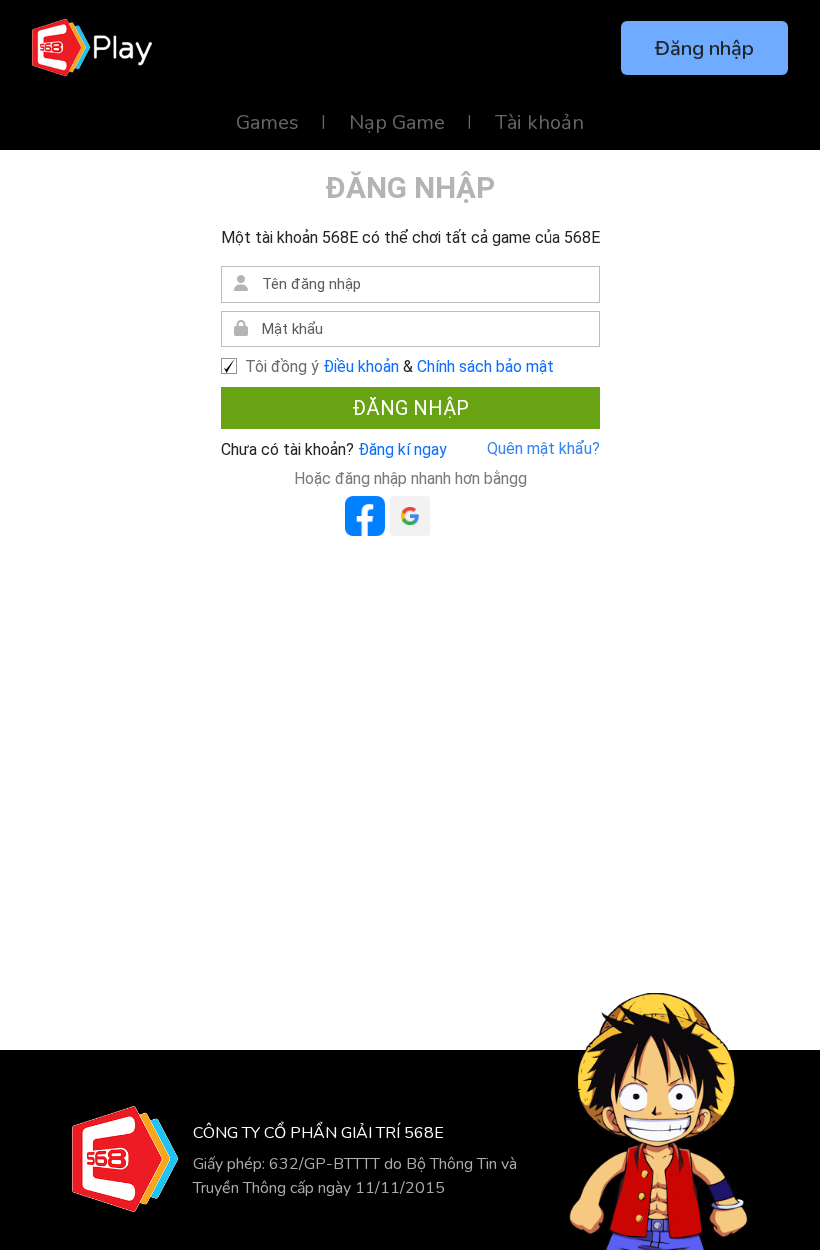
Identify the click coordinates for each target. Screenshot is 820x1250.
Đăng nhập (704, 48)
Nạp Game (397, 122)
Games (267, 122)
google (410, 516)
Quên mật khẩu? (543, 448)
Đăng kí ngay (400, 449)
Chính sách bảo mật (485, 366)
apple (455, 516)
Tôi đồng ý (282, 366)
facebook (365, 516)
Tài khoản (539, 122)
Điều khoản (361, 366)
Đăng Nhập (410, 408)
